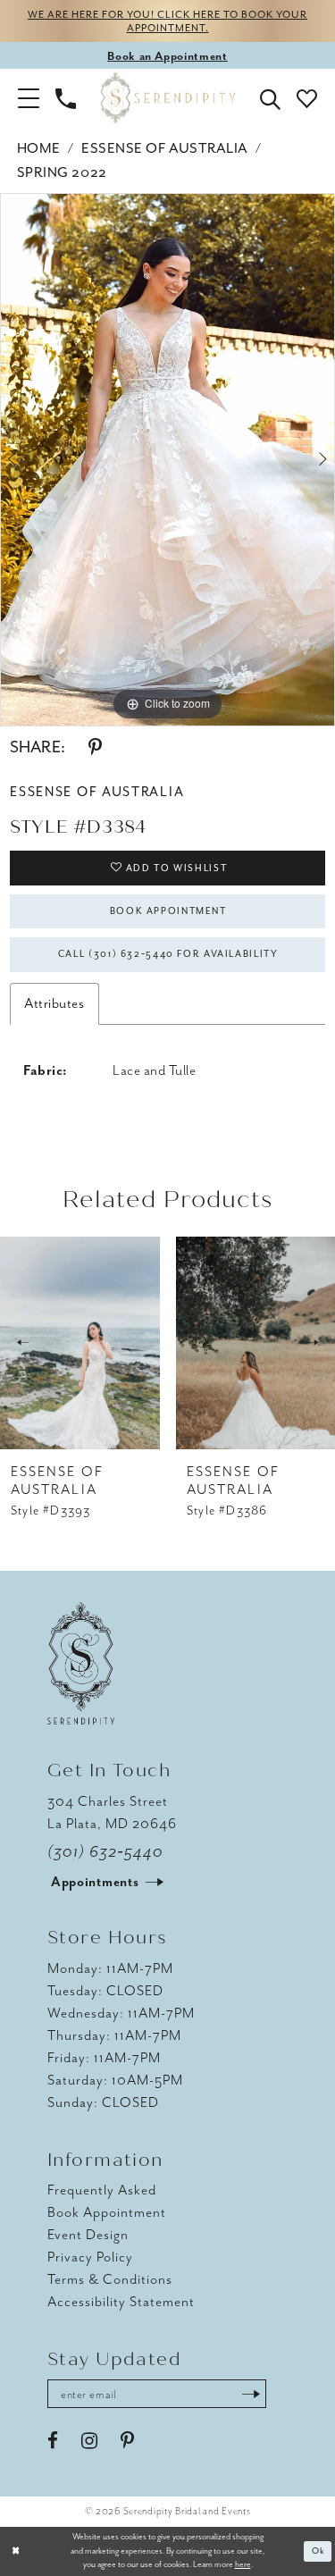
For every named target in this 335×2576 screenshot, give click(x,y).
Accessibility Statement (121, 2302)
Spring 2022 (62, 172)
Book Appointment (168, 911)
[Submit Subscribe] (251, 2394)
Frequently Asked (102, 2190)
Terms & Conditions (110, 2279)
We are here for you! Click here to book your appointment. (167, 21)
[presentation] (80, 1343)
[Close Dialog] (16, 2551)
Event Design (88, 2235)
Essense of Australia (165, 148)
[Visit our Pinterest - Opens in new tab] (127, 2441)
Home (39, 148)
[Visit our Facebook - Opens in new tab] (53, 2441)
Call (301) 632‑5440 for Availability (168, 954)
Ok (318, 2551)
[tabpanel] (167, 460)
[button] (29, 97)
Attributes (54, 1003)
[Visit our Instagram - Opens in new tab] (89, 2441)
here (243, 2564)
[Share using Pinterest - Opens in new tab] (95, 748)
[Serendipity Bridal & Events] (167, 98)
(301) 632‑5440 (106, 1851)
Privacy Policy (90, 2257)
